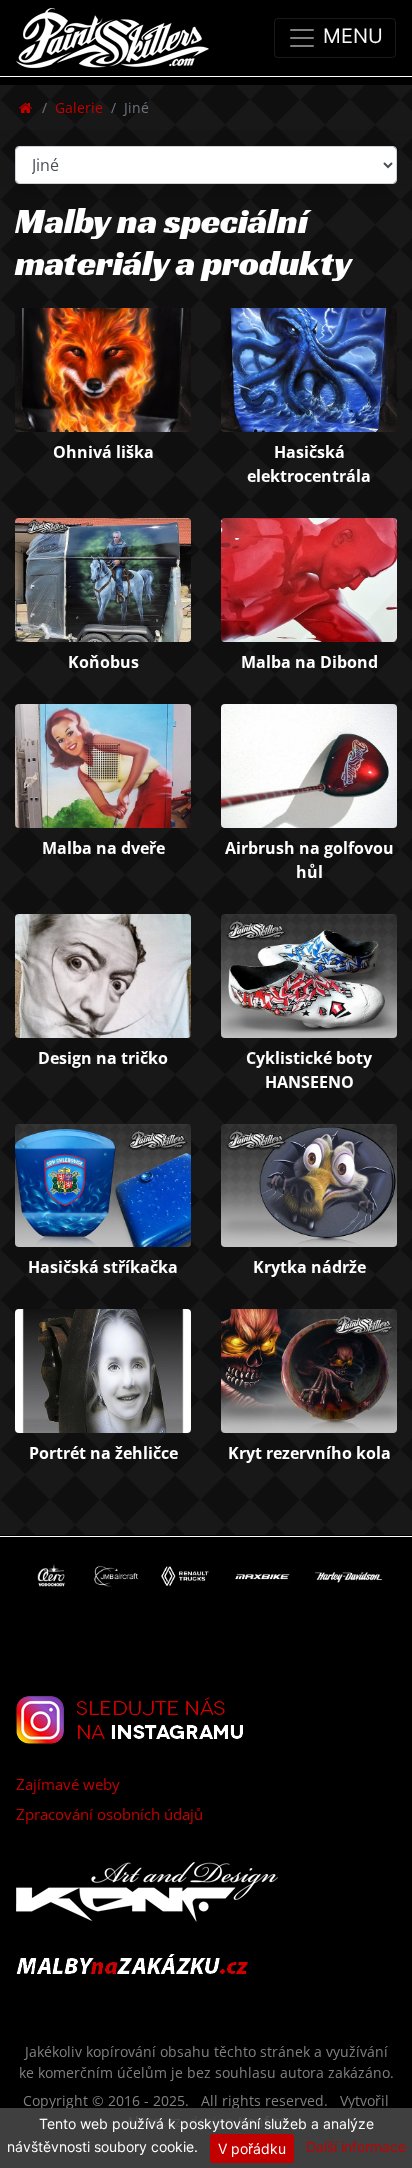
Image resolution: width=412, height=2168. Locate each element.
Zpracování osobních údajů (109, 1814)
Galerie (79, 107)
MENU (350, 36)
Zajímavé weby (68, 1784)
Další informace (356, 2146)
